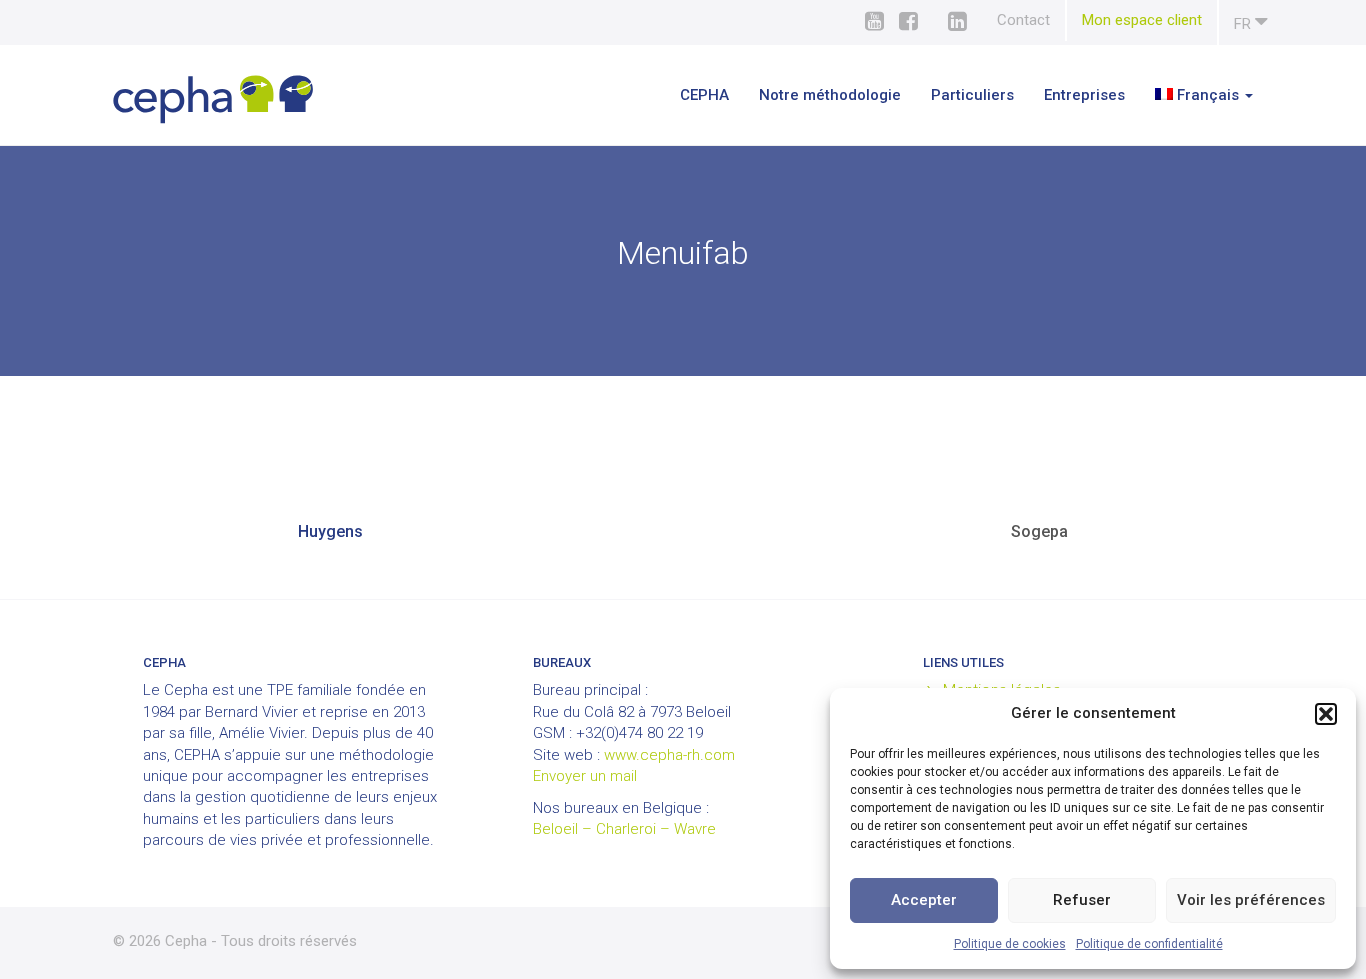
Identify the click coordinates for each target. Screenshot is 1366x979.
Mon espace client (1142, 20)
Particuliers (972, 95)
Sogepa (1039, 531)
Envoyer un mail (585, 776)
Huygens (330, 531)
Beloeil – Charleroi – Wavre (624, 829)
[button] (1326, 714)
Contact (1023, 20)
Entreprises (1084, 95)
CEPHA (704, 95)
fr (1244, 24)
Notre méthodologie (830, 95)
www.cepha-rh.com (669, 755)
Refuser (1082, 900)
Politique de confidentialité (1149, 944)
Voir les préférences (1251, 900)
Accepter (924, 900)
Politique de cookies (1010, 944)
